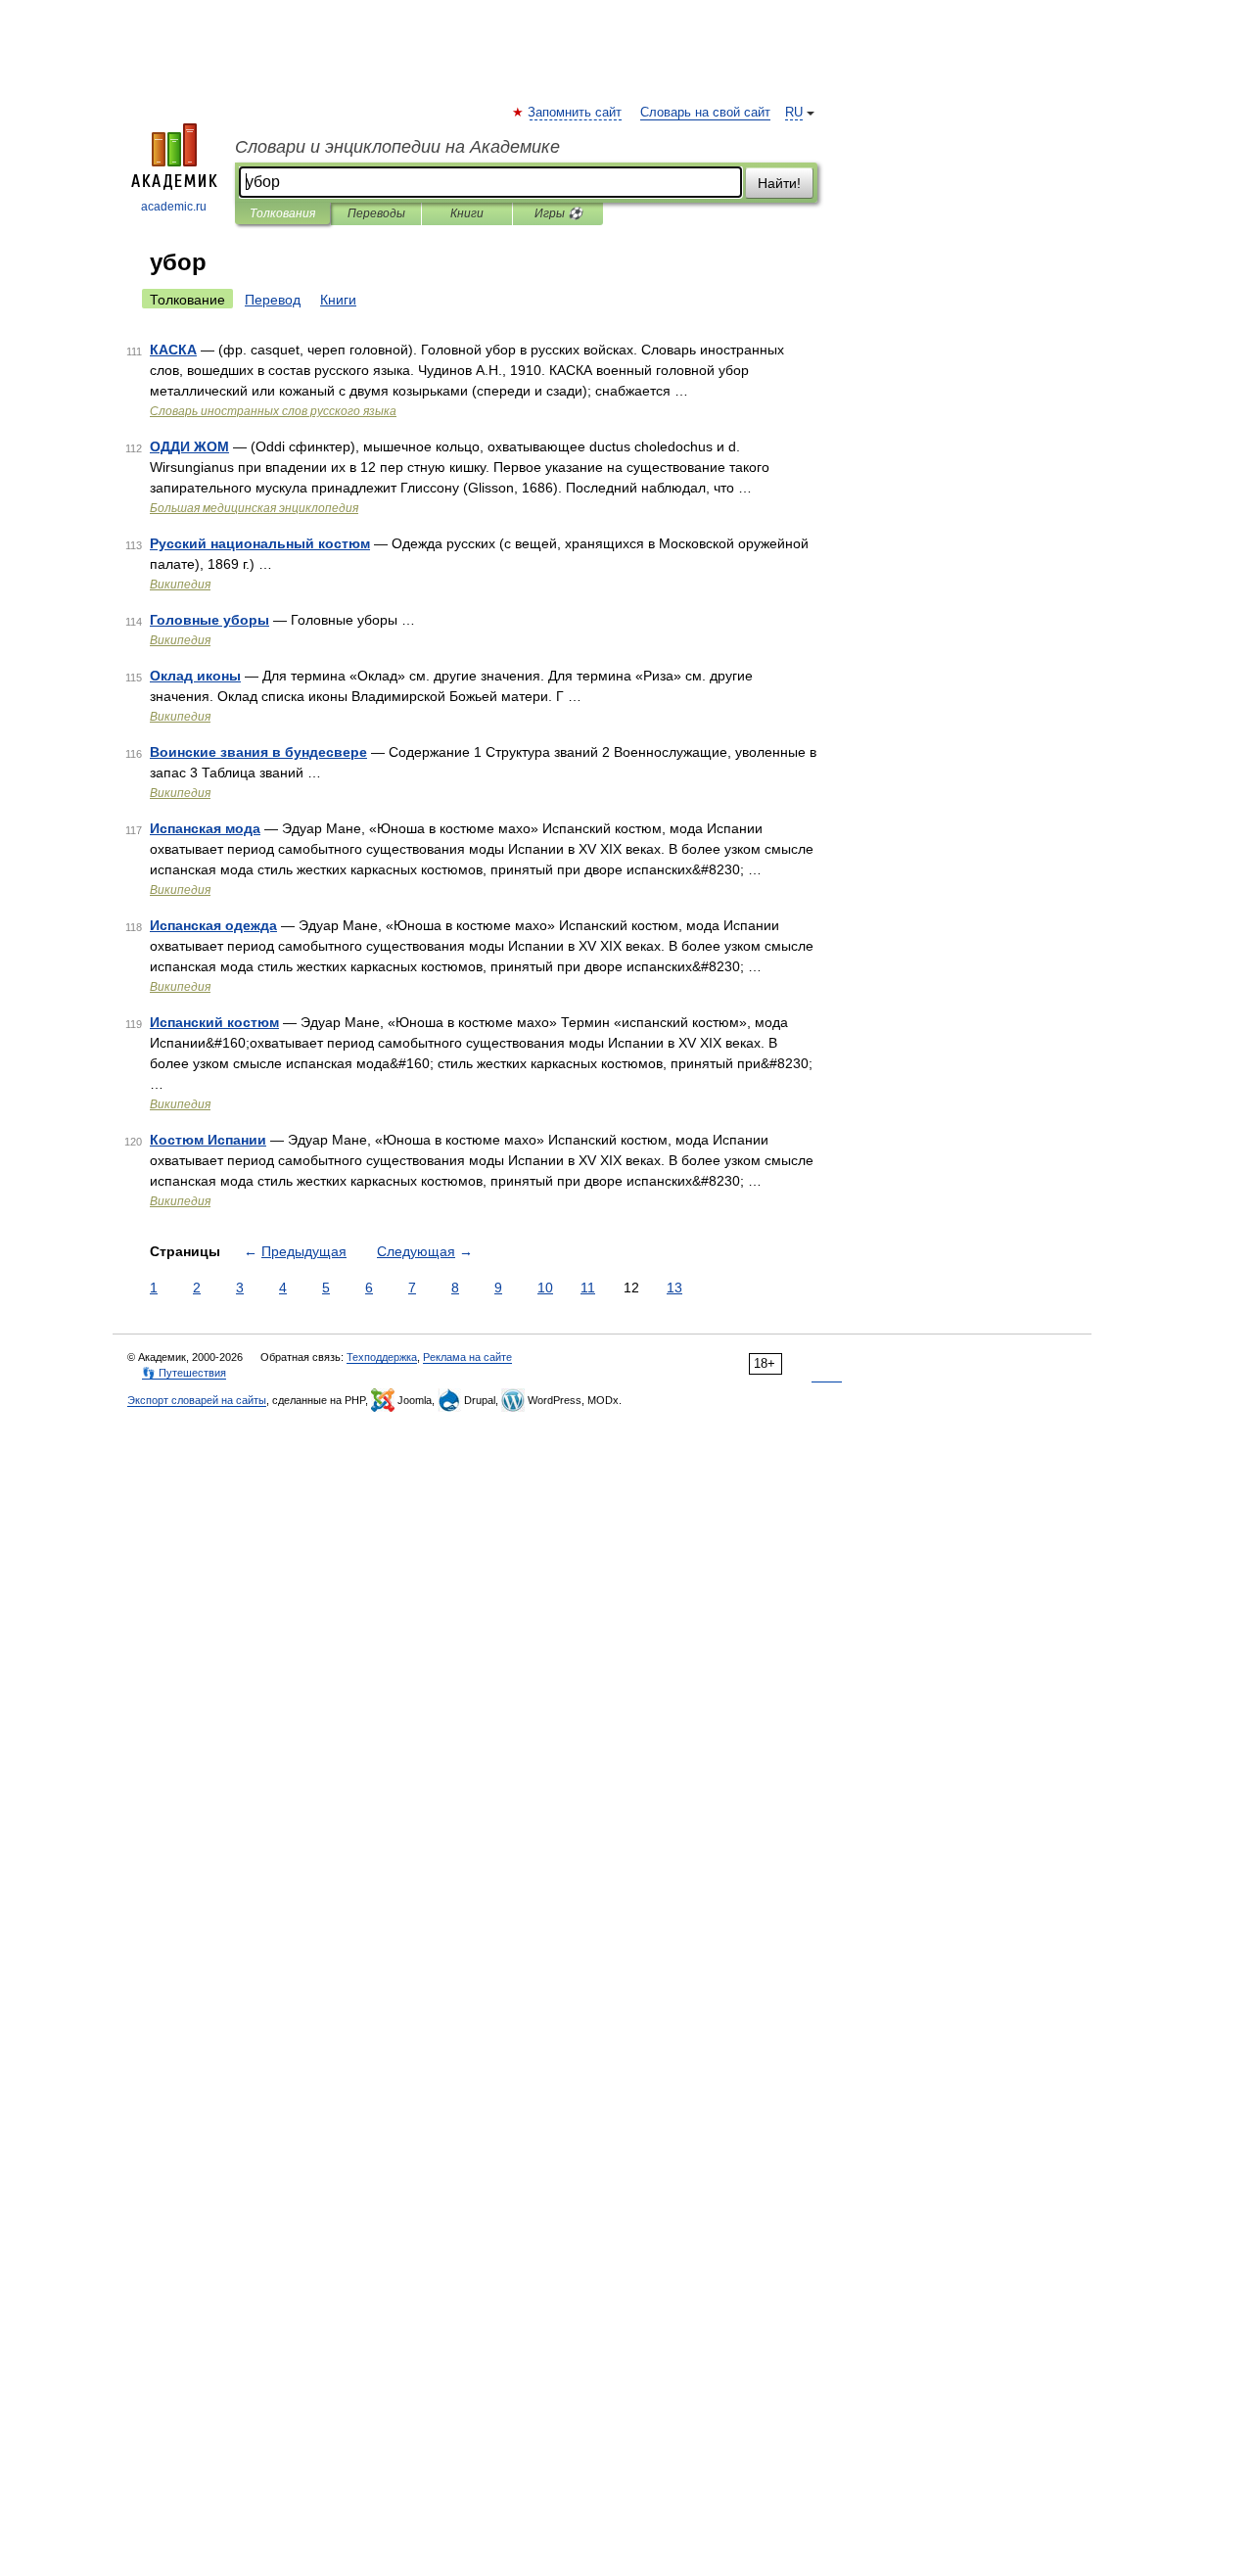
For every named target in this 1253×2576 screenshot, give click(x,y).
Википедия (180, 585)
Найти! (779, 183)
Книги (467, 213)
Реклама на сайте (467, 1357)
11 (588, 1288)
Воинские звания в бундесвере (258, 752)
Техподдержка (382, 1357)
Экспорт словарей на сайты (197, 1400)
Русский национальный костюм (260, 543)
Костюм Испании (208, 1140)
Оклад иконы (195, 676)
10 (545, 1288)
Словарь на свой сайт (705, 113)
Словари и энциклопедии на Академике (397, 147)
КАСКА (173, 350)
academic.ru (174, 207)
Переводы (376, 213)
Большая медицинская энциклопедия (254, 508)
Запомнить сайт (576, 113)
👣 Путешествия (184, 1373)
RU (794, 113)
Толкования (282, 213)
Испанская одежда (213, 925)
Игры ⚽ (558, 213)
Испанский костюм (214, 1022)
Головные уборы (209, 620)
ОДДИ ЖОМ (189, 446)
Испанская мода (205, 828)
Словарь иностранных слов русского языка (273, 411)
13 (674, 1288)
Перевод (273, 300)
